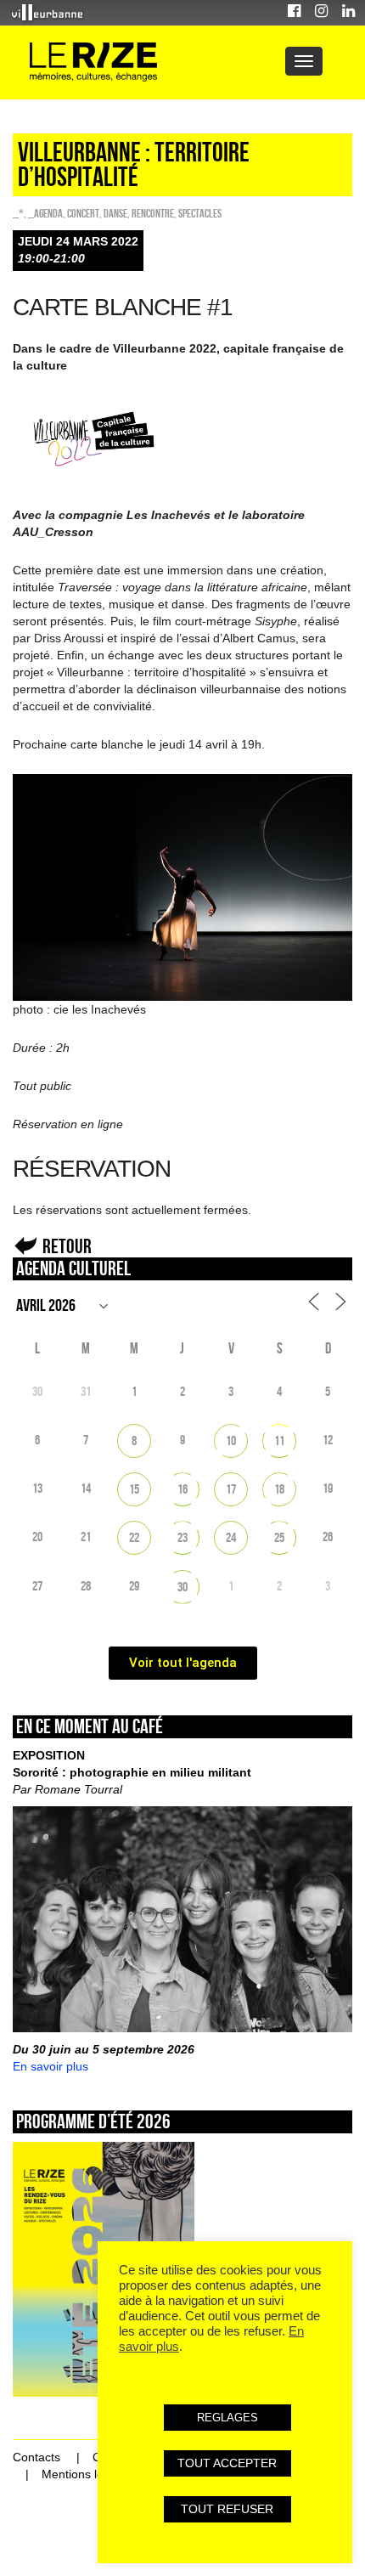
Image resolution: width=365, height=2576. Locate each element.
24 (231, 1537)
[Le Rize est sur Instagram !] (321, 13)
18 (279, 1489)
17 (231, 1489)
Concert (83, 213)
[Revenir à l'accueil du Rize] (93, 62)
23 (182, 1537)
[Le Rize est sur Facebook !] (294, 13)
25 (279, 1537)
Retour (67, 1246)
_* (18, 213)
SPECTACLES (200, 213)
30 (182, 1587)
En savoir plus (51, 2066)
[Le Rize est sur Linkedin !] (348, 13)
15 (134, 1489)
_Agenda (45, 213)
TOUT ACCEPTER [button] (227, 2463)
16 (182, 1489)
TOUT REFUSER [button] (227, 2509)
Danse (115, 213)
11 (279, 1441)
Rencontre (153, 213)
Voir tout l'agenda (183, 1663)
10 (231, 1441)
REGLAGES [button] (227, 2418)
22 (134, 1537)
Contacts (36, 2457)
